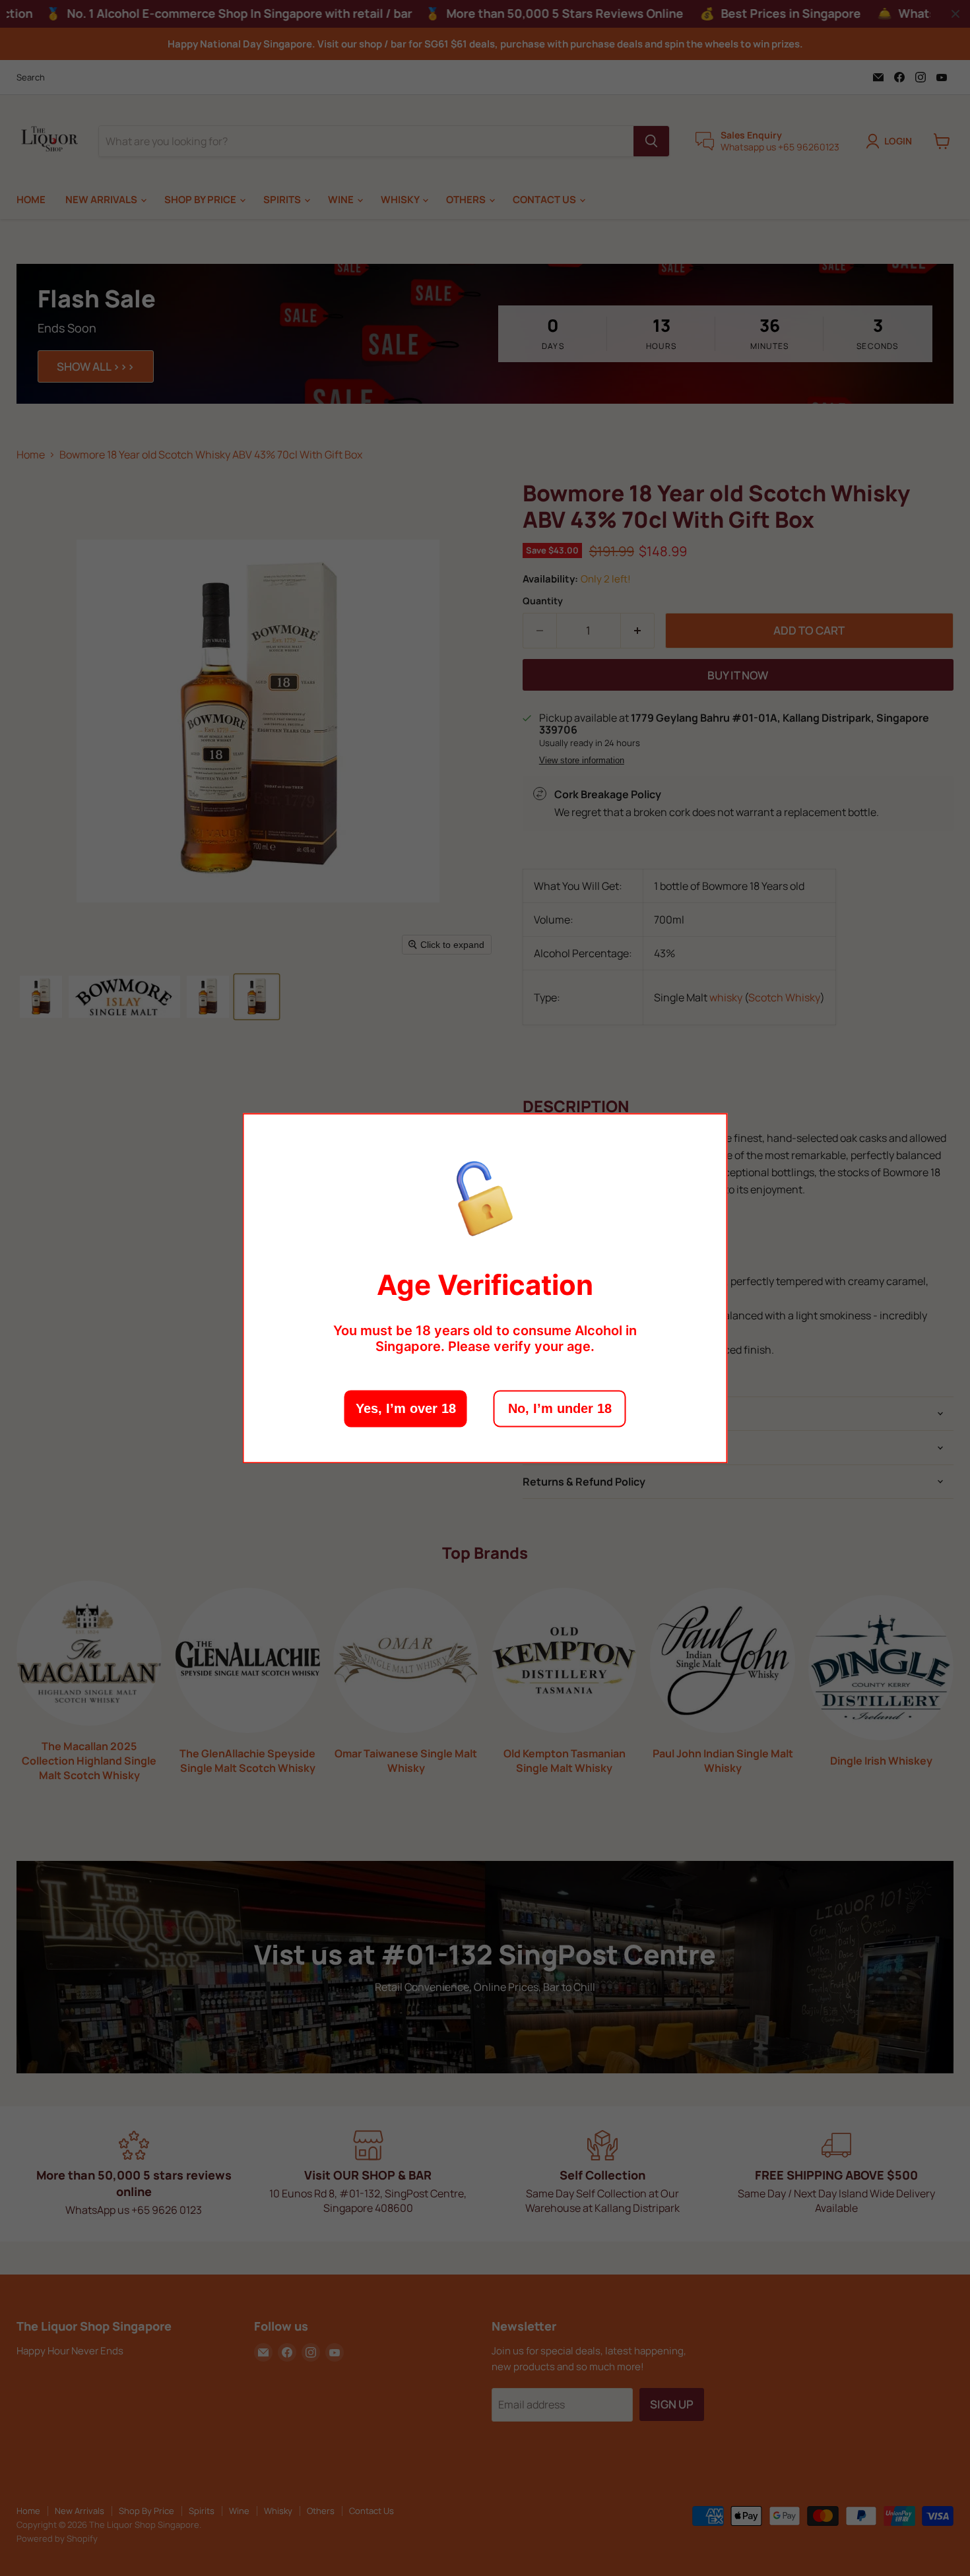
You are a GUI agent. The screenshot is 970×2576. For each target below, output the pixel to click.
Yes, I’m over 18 (406, 1408)
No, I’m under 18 (560, 1408)
